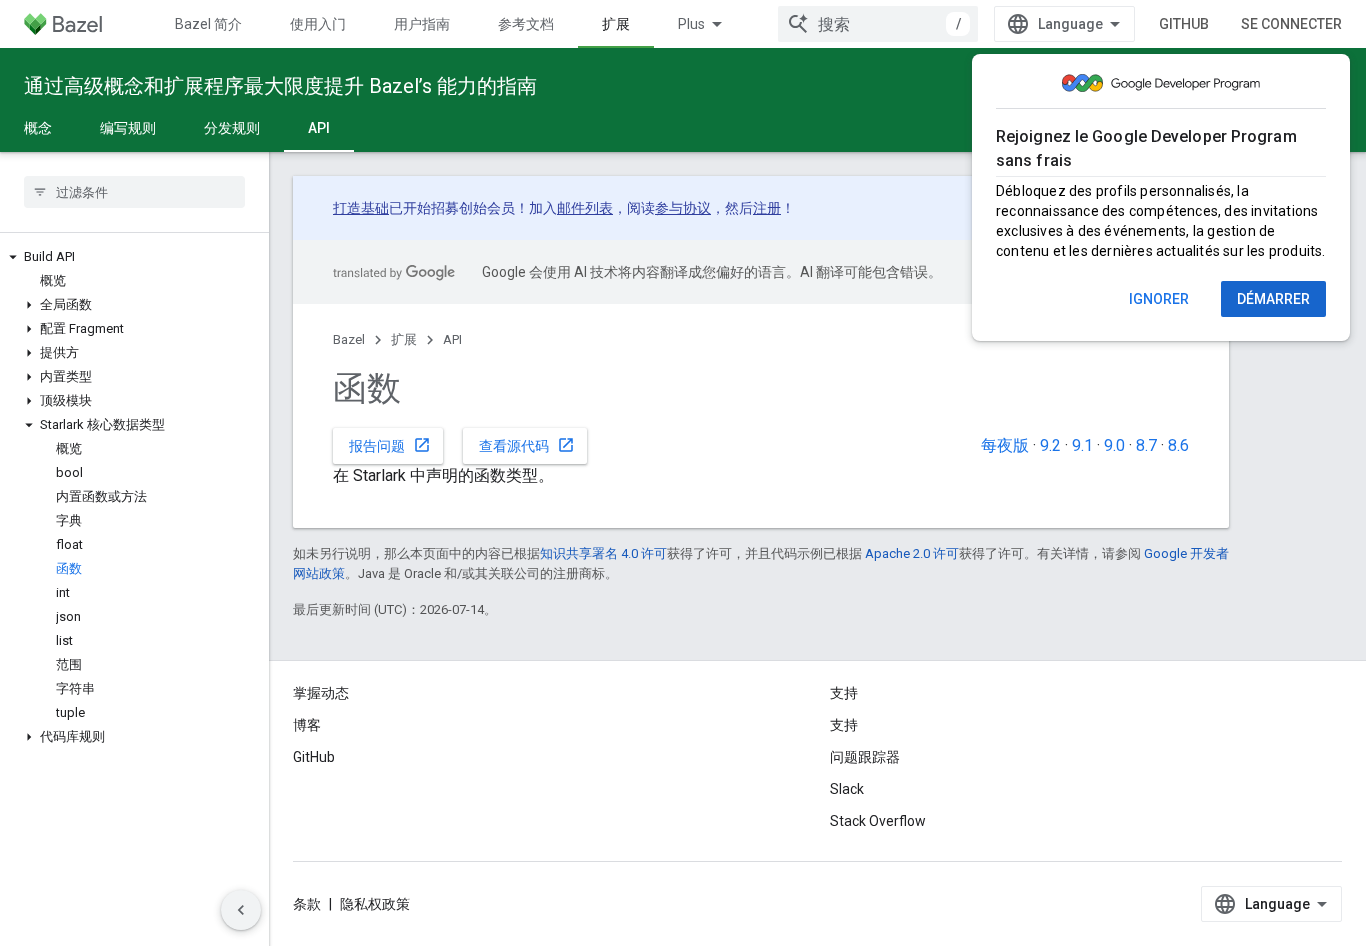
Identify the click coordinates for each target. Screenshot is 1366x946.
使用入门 (318, 24)
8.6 (1178, 445)
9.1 (1082, 445)
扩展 (616, 24)
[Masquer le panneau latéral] (241, 910)
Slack (847, 789)
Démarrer (1273, 299)
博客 (307, 725)
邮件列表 (585, 208)
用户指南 (422, 24)
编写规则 (128, 128)
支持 (844, 725)
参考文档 (526, 24)
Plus (691, 24)
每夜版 (1005, 445)
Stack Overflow (878, 821)
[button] (134, 257)
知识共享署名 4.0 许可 (603, 553)
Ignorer (1159, 299)
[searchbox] (134, 192)
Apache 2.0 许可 (912, 553)
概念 (38, 128)
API (319, 128)
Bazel (349, 339)
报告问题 (390, 445)
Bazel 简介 (208, 24)
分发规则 (232, 128)
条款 (307, 904)
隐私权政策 (375, 904)
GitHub (1184, 24)
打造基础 (361, 208)
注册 (767, 208)
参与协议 (683, 208)
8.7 (1146, 445)
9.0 (1114, 445)
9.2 (1050, 445)
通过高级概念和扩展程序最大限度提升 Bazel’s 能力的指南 (280, 86)
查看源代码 (527, 445)
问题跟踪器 (865, 757)
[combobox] (878, 24)
